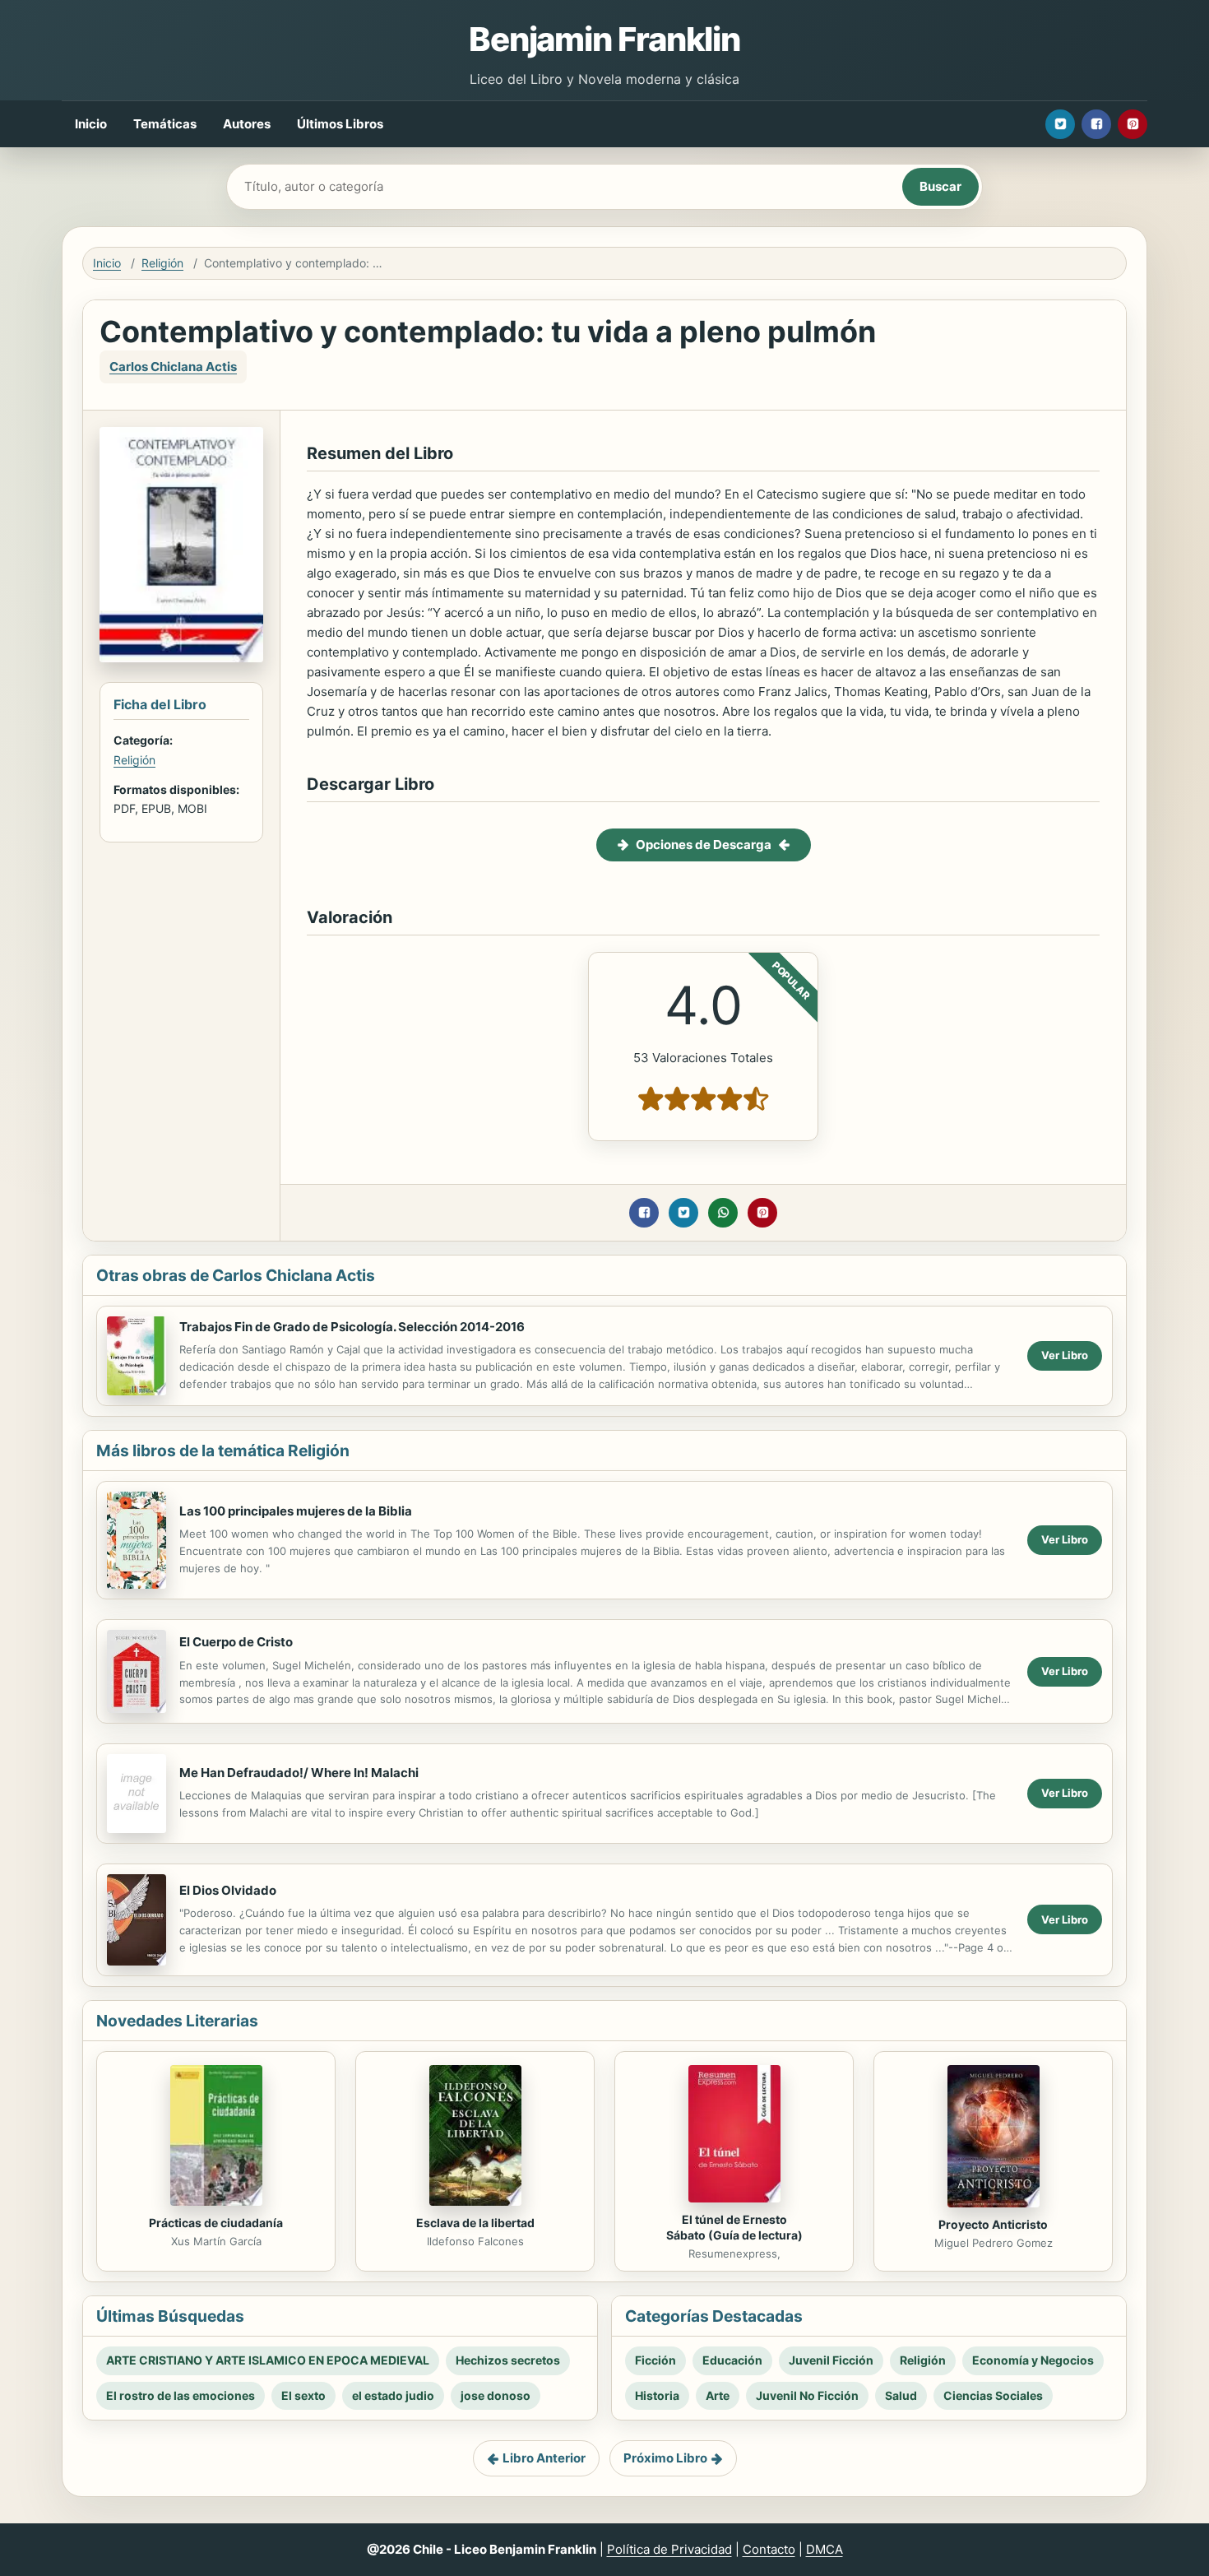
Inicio (91, 124)
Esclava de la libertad (475, 2223)
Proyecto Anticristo (993, 2224)
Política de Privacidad (669, 2549)
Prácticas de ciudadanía (216, 2223)
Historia (657, 2395)
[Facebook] (1096, 124)
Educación (732, 2360)
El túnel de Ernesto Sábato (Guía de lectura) (734, 2227)
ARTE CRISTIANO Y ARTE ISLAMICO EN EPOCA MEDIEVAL (268, 2360)
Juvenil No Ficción (807, 2395)
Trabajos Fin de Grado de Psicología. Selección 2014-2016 (352, 1327)
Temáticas (165, 124)
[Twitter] (1060, 124)
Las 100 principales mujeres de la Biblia (296, 1511)
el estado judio (393, 2395)
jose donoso (496, 2395)
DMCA (825, 2549)
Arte (718, 2395)
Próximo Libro (665, 2458)
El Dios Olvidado (228, 1890)
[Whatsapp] (723, 1213)
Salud (901, 2395)
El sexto (303, 2395)
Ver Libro (1065, 1355)
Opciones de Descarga (704, 845)
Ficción (655, 2360)
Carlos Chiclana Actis (173, 367)
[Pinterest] (1133, 124)
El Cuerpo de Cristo (236, 1642)
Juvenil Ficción (831, 2360)
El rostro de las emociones (181, 2395)
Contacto (769, 2549)
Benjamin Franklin (604, 39)
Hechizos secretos (508, 2360)
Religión (162, 263)
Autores (247, 124)
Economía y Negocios (1033, 2360)
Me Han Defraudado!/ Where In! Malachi (299, 1773)
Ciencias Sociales (993, 2395)
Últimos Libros (340, 124)
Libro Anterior (544, 2458)
